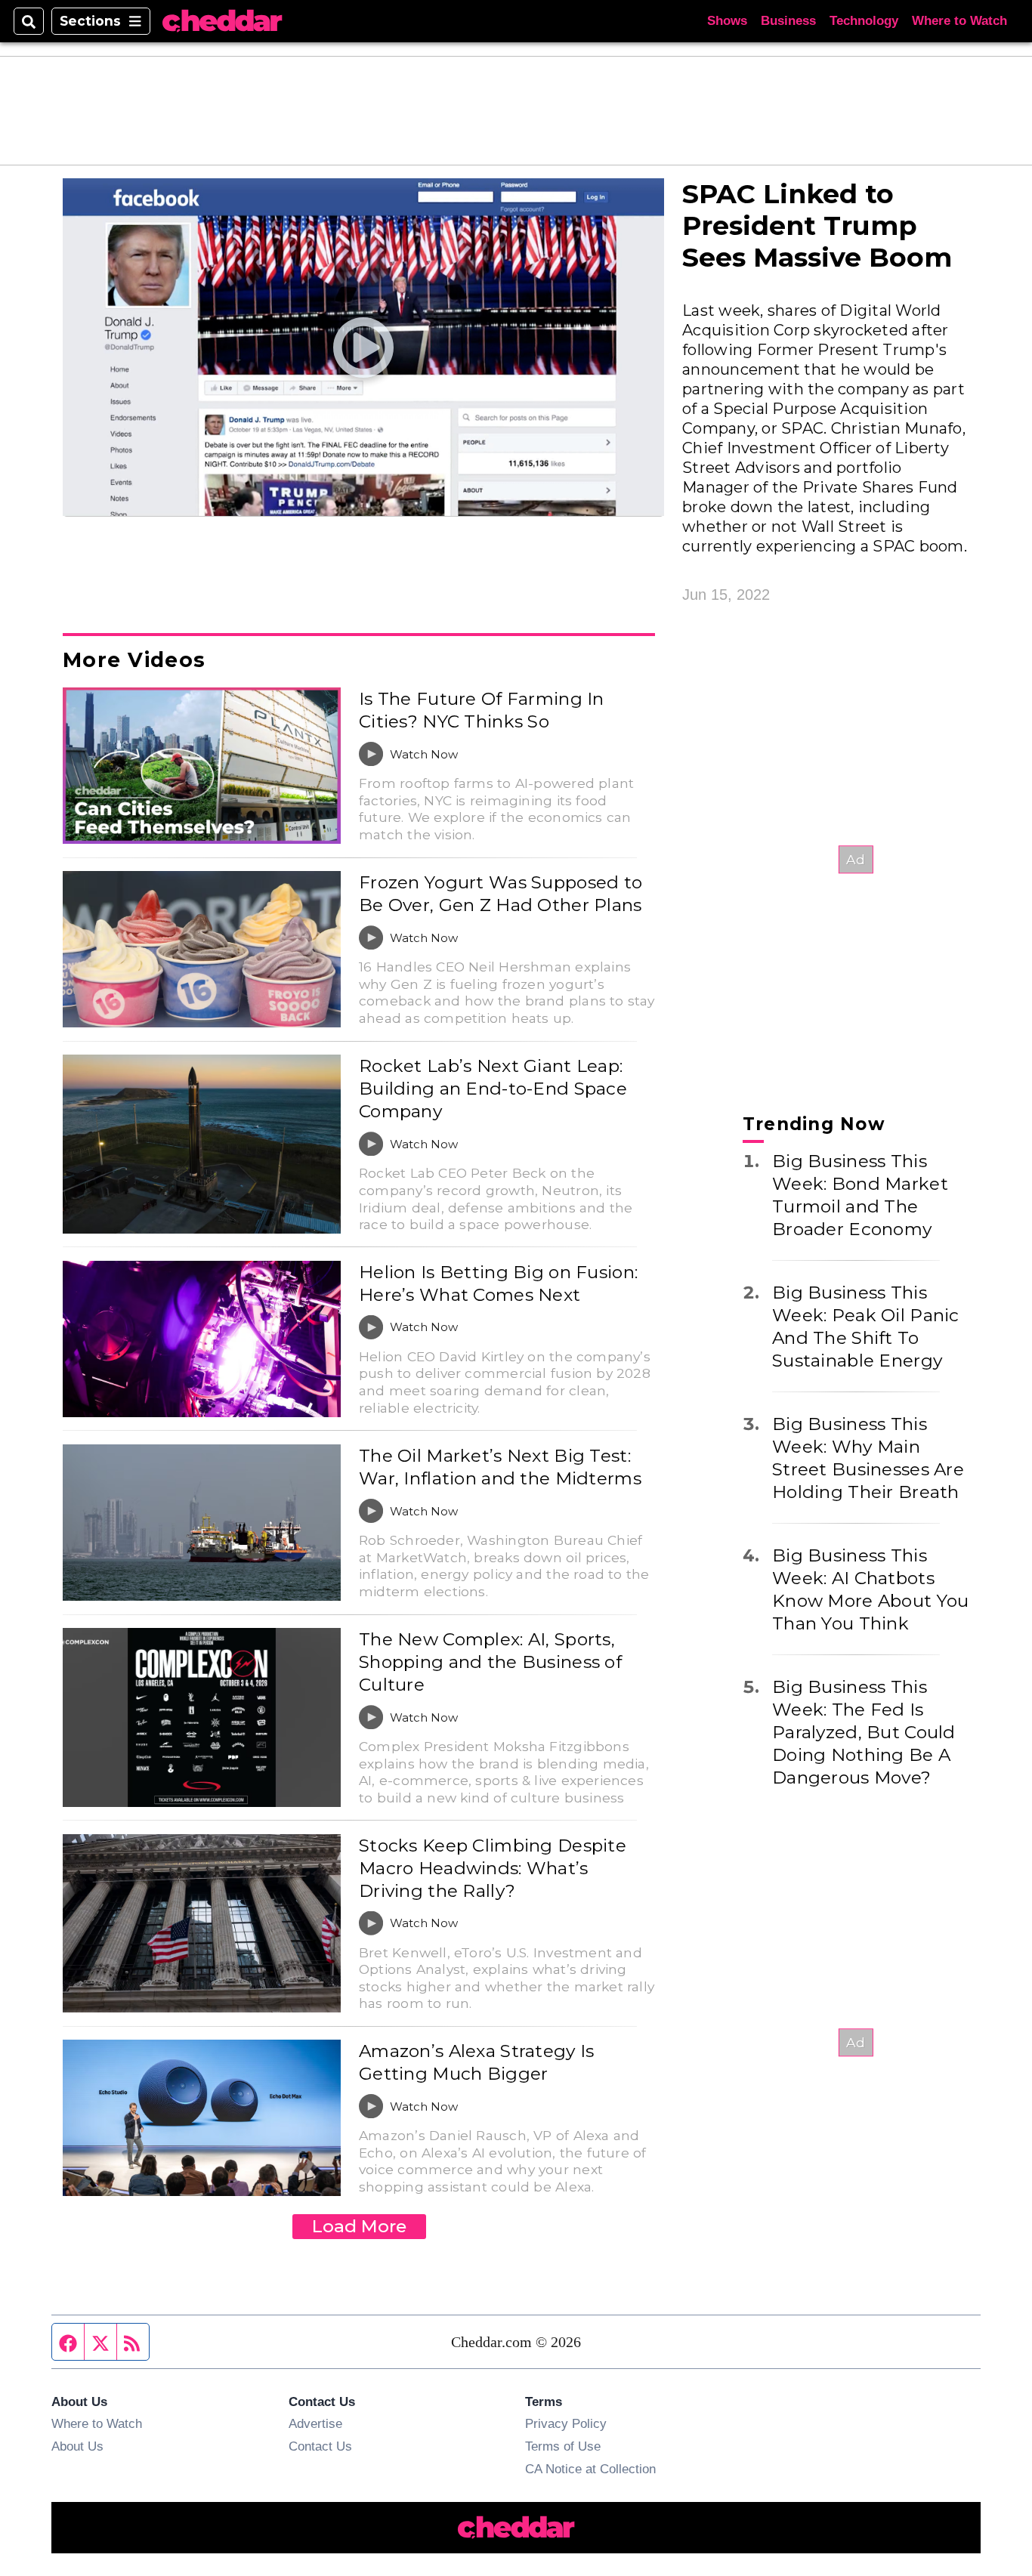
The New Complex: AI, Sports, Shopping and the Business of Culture (490, 1662)
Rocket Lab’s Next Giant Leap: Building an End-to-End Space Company (493, 1089)
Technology (864, 21)
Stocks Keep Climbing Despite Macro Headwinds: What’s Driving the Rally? (493, 1868)
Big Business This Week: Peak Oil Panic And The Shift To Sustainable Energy (866, 1327)
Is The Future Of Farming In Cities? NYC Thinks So (482, 710)
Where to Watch (959, 21)
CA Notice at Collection (590, 2469)
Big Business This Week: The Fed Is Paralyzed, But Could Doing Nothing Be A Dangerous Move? (864, 1732)
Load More (359, 2226)
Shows (727, 21)
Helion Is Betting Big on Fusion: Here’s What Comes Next (498, 1283)
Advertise (315, 2423)
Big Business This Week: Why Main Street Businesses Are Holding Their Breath (868, 1458)
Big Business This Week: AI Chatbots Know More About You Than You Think (870, 1589)
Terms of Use (563, 2446)
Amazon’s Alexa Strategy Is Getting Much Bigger (476, 2062)
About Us (77, 2446)
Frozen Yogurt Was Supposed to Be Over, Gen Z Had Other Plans (501, 894)
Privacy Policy (566, 2423)
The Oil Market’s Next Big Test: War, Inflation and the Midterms (500, 1467)
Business (788, 21)
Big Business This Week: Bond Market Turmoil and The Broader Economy (860, 1195)
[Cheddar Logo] (222, 22)
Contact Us (320, 2446)
